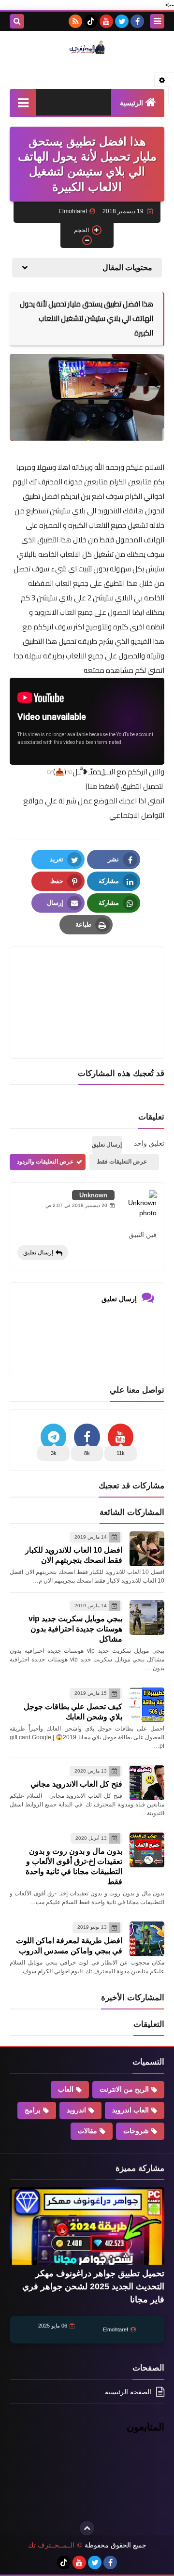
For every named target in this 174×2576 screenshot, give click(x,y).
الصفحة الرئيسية (128, 2392)
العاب (66, 2089)
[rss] (75, 21)
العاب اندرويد (130, 2110)
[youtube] (106, 21)
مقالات (87, 2131)
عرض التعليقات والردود (45, 1162)
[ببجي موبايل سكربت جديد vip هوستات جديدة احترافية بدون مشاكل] (147, 1617)
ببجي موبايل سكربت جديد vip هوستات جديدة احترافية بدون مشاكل (75, 1629)
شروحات (136, 2131)
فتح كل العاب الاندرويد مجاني (76, 1784)
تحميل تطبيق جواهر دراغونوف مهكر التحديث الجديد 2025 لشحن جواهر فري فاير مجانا (93, 2286)
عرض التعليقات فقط (122, 1162)
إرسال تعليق (38, 1252)
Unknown (93, 1195)
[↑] (87, 2528)
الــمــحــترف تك (51, 2545)
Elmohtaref (116, 2329)
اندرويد (76, 2110)
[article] (87, 980)
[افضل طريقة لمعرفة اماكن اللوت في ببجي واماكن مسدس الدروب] (147, 1939)
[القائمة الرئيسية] (23, 102)
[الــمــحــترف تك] (87, 47)
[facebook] (137, 21)
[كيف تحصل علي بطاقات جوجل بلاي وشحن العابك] (147, 1705)
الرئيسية (131, 103)
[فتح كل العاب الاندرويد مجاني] (147, 1783)
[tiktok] (91, 21)
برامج (33, 2110)
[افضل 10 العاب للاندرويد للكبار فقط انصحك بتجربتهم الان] (147, 1549)
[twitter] (122, 21)
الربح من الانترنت (124, 2089)
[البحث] (17, 21)
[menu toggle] (157, 21)
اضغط (107, 786)
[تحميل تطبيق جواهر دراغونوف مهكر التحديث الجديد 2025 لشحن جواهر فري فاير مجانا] (87, 2226)
